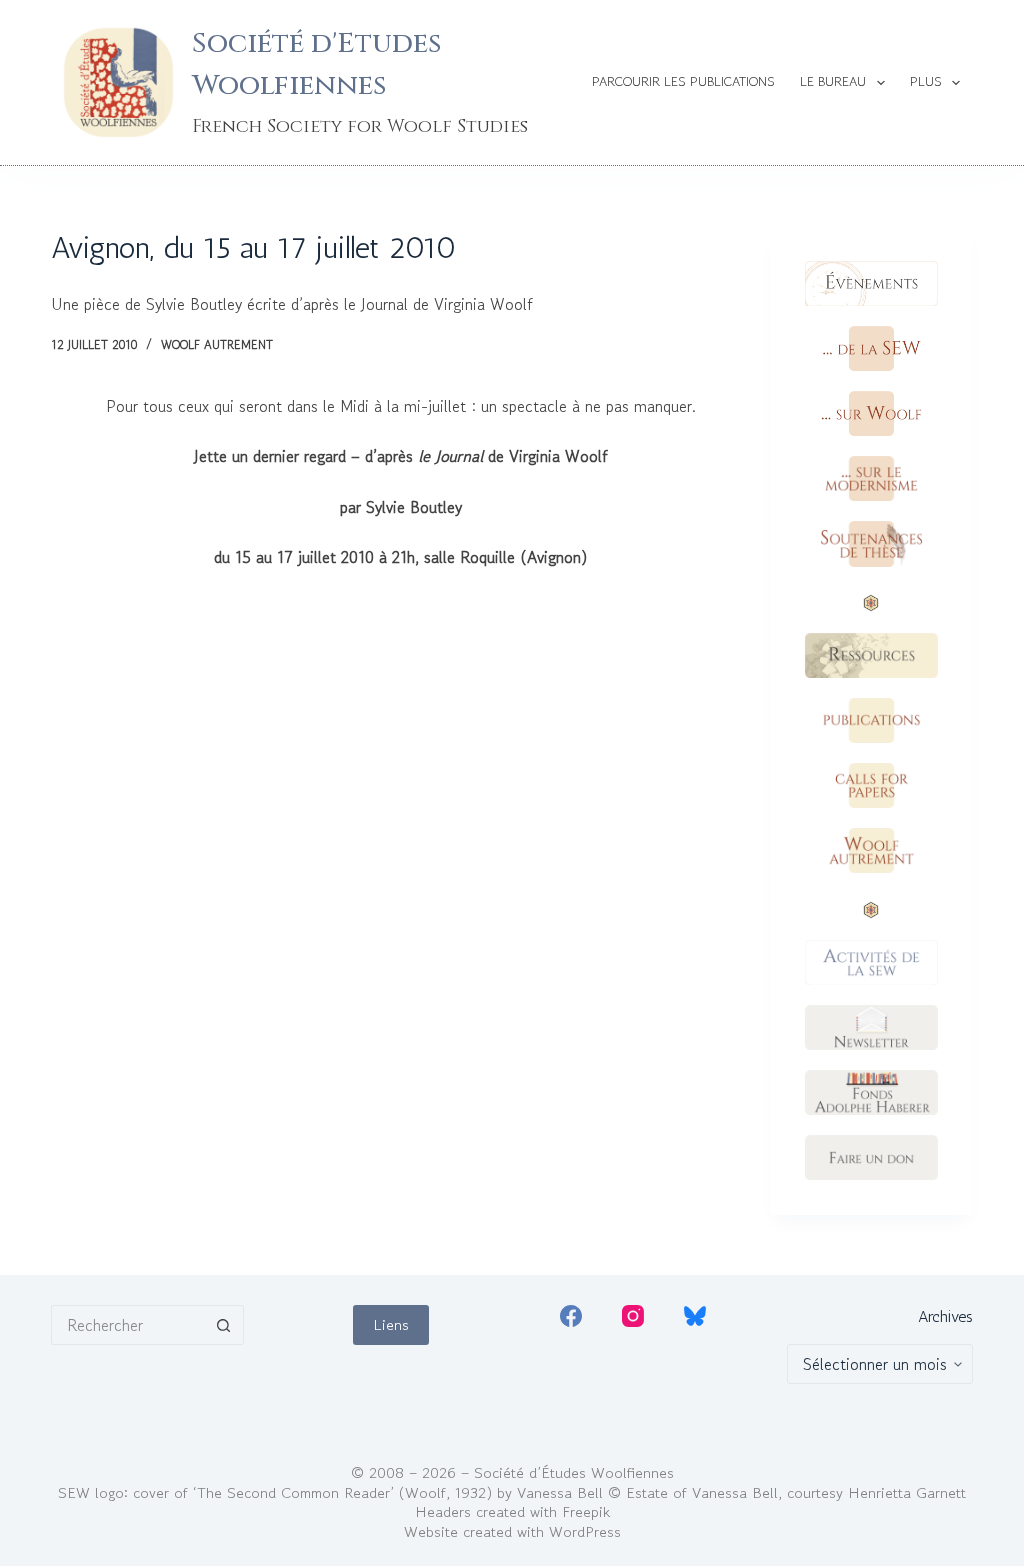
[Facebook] (571, 1316)
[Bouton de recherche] (224, 1325)
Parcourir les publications (683, 81)
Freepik (586, 1511)
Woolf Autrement (217, 344)
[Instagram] (633, 1316)
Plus (926, 81)
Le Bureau (833, 81)
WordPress (585, 1531)
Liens (391, 1324)
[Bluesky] (695, 1316)
